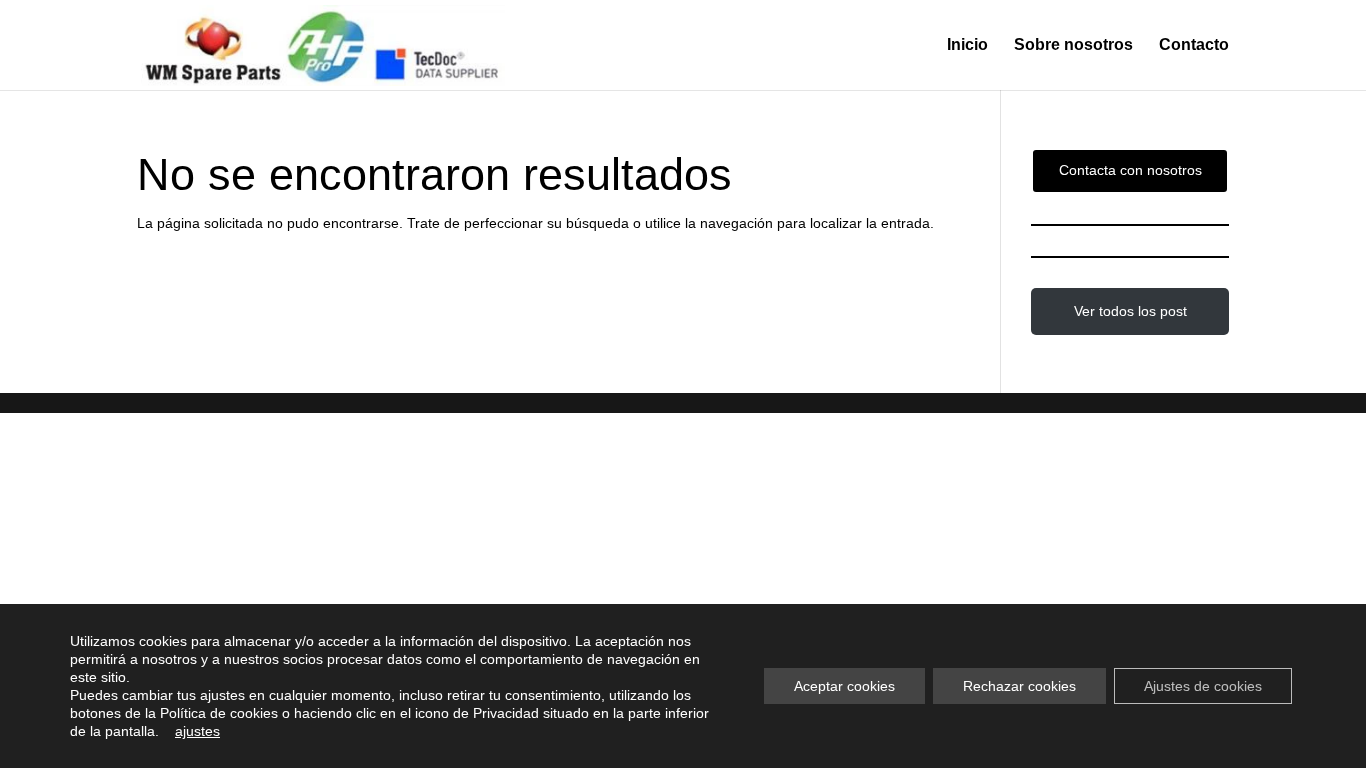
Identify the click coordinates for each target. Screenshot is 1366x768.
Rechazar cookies (1019, 686)
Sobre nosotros (1073, 45)
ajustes (197, 731)
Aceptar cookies (844, 686)
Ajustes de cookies (1203, 686)
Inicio (967, 45)
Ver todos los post (1130, 311)
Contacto (1194, 45)
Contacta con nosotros (1130, 170)
